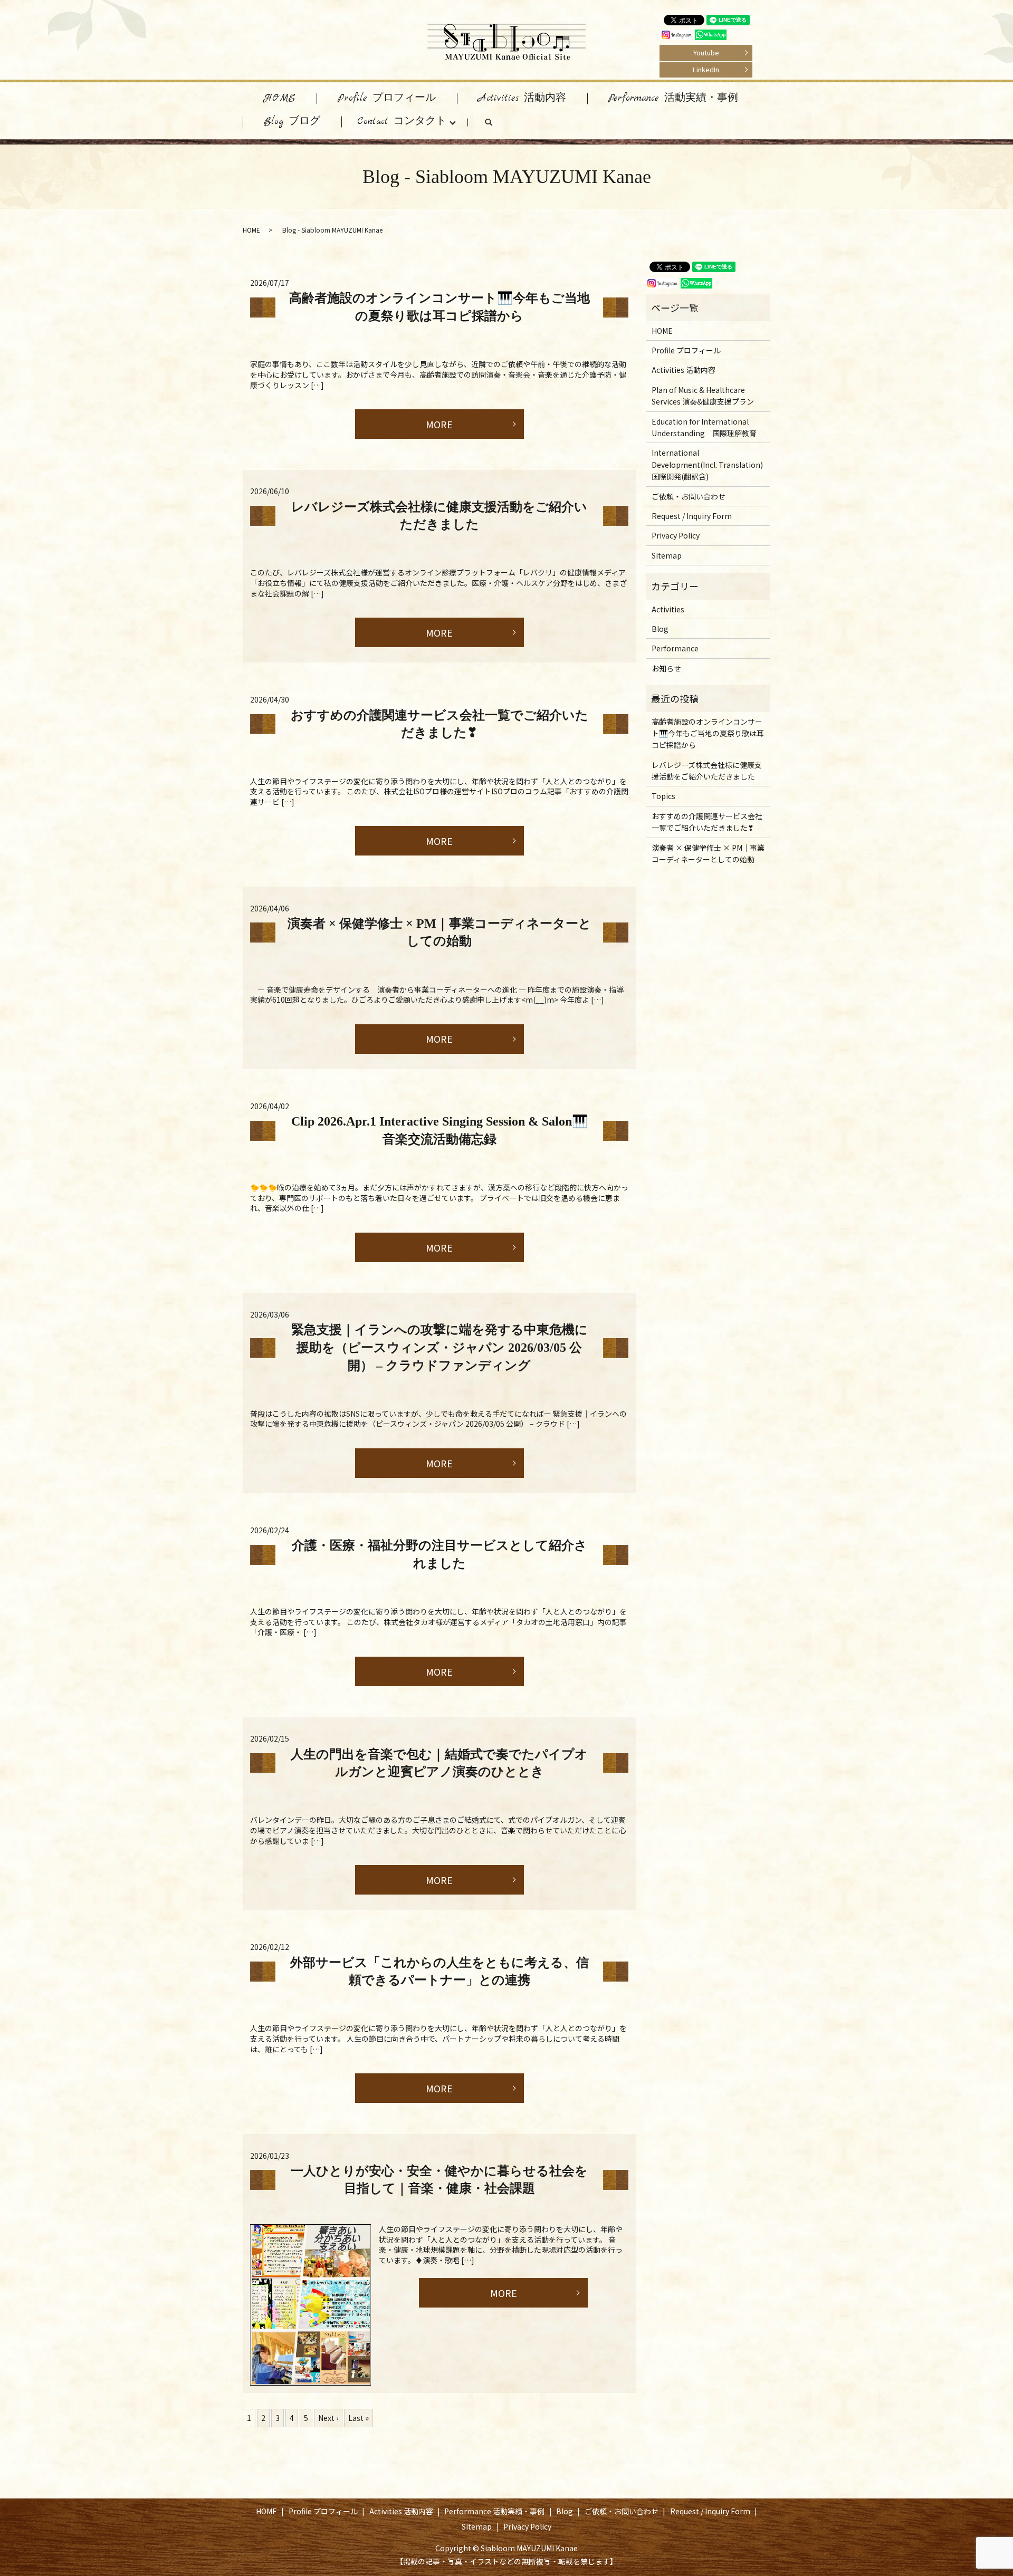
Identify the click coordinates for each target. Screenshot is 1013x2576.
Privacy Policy (676, 535)
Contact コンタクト (402, 122)
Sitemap (667, 555)
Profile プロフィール (387, 98)
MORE (439, 424)
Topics (663, 796)
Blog (660, 629)
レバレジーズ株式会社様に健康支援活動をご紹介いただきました (707, 771)
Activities (668, 609)
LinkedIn (706, 69)
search (499, 124)
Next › (328, 2418)
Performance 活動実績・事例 (673, 98)
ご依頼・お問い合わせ (689, 496)
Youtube (706, 52)
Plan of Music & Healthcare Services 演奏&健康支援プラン (703, 396)
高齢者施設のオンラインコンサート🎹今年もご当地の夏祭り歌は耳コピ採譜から (708, 733)
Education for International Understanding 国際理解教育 (704, 427)
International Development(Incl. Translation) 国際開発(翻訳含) (707, 464)
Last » (359, 2418)
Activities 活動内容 (522, 98)
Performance (675, 648)
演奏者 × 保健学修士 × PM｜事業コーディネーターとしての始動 (708, 853)
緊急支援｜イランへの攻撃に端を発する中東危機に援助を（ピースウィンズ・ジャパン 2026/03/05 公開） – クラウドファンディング (439, 1347)
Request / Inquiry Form (692, 516)
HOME (280, 98)
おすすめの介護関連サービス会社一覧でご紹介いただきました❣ (707, 822)
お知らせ (666, 668)
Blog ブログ (292, 122)
